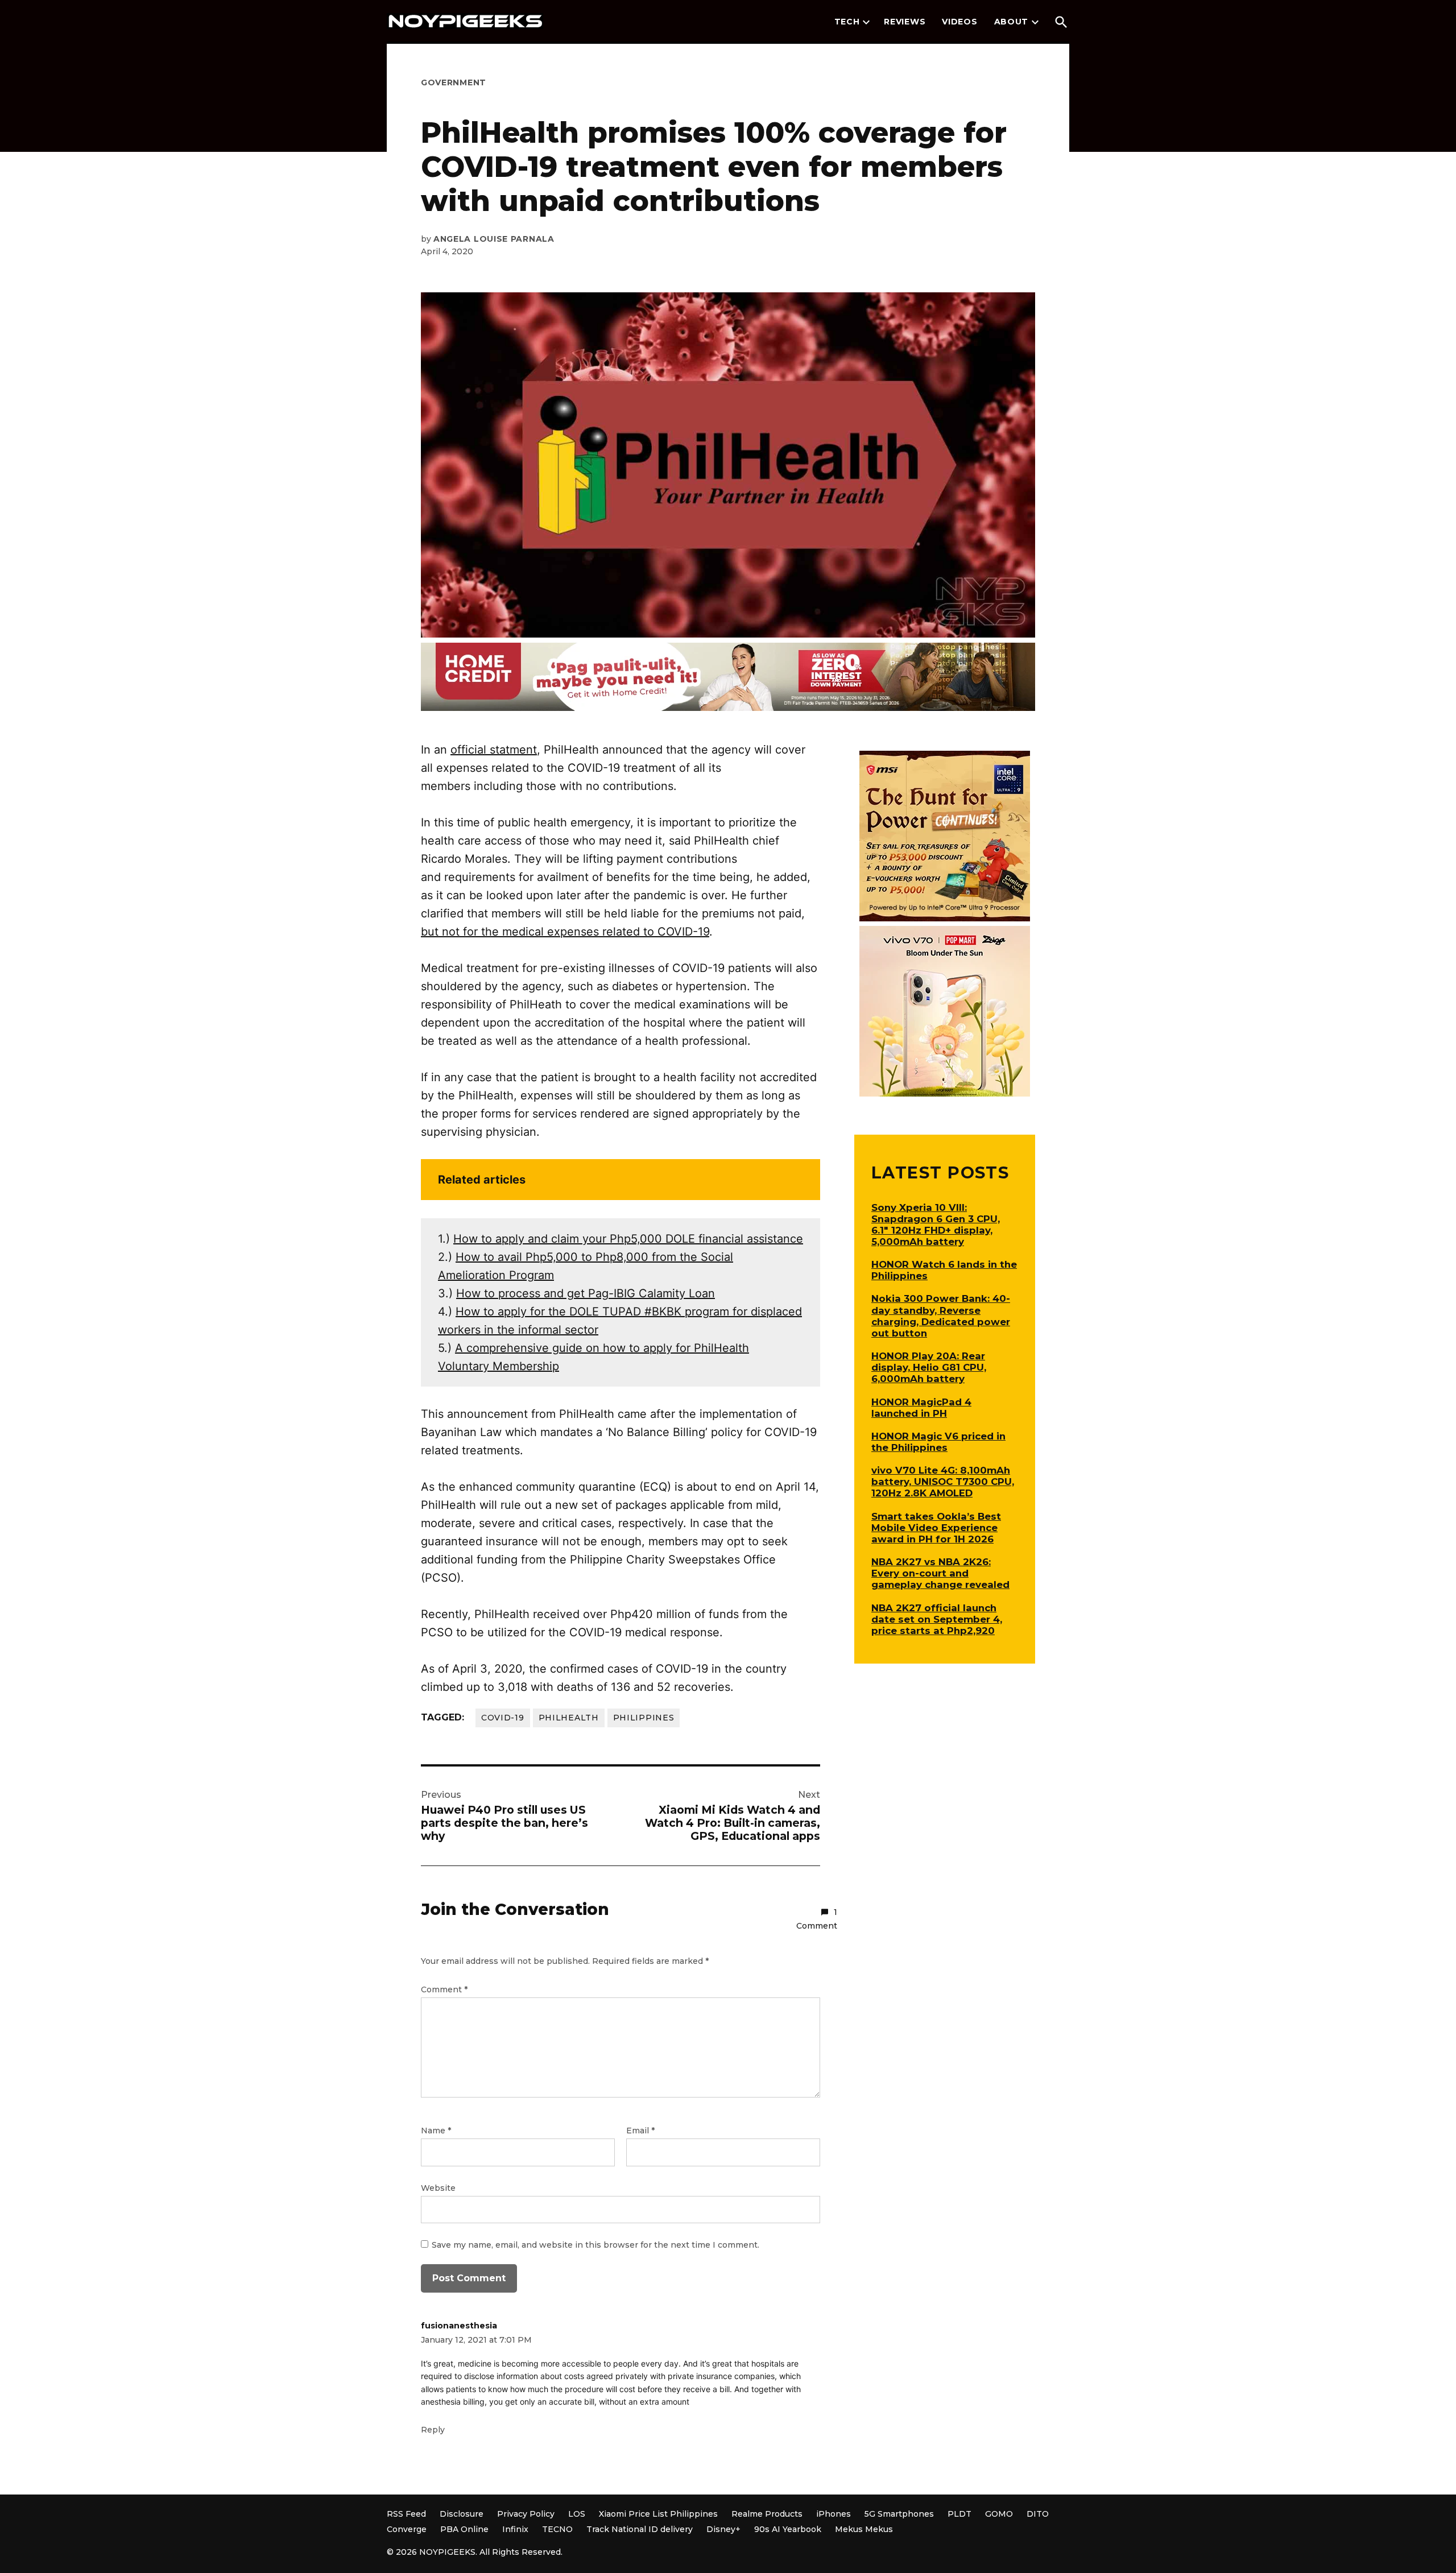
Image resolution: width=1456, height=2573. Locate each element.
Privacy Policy (526, 2514)
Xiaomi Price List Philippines (658, 2514)
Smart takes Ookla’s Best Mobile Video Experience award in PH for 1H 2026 (936, 1528)
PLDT (959, 2514)
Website (438, 2188)
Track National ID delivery (640, 2529)
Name (436, 2131)
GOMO (999, 2514)
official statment (494, 750)
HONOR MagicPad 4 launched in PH (921, 1408)
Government (454, 82)
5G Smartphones (899, 2514)
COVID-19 (503, 1718)
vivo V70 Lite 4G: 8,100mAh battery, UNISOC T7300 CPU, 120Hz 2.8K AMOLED (943, 1482)
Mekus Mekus (864, 2529)
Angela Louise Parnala (494, 239)
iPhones (834, 2514)
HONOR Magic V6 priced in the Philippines (938, 1442)
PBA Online (464, 2529)
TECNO (557, 2529)
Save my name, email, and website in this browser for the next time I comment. (595, 2245)
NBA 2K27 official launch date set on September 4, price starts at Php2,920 (937, 1619)
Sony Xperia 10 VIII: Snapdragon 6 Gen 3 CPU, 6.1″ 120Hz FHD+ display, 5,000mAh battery (936, 1225)
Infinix (515, 2529)
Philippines (644, 1718)
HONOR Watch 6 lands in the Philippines (944, 1270)
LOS (577, 2514)
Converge (407, 2529)
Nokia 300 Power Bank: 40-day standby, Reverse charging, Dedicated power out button (941, 1316)
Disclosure (462, 2514)
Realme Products (767, 2514)
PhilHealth (569, 1718)
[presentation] (866, 22)
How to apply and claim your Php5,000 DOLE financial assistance (628, 1239)
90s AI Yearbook (788, 2529)
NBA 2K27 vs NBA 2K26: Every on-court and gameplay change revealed (940, 1573)
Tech (847, 22)
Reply (433, 2430)
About (1012, 22)
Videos (959, 22)
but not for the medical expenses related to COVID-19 (565, 932)
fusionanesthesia (459, 2326)
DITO (1038, 2514)
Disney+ (723, 2529)
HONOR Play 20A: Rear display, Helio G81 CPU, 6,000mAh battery (929, 1367)
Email (640, 2131)
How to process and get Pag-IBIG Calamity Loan (586, 1293)
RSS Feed (406, 2514)
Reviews (905, 22)
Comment (444, 1989)
